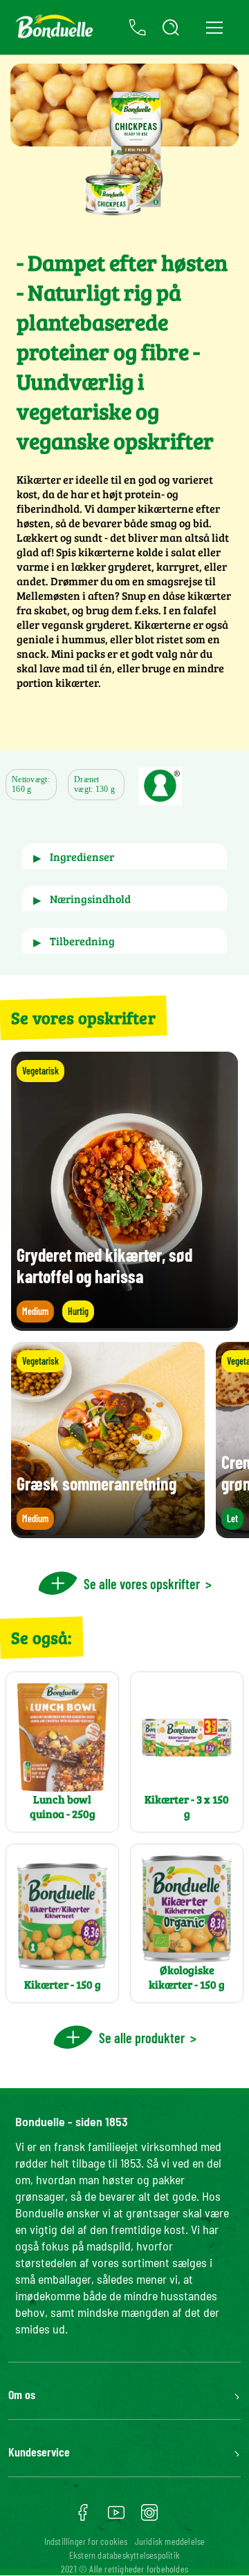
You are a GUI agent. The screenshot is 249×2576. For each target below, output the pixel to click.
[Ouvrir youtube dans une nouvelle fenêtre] (116, 2517)
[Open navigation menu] (214, 27)
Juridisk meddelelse (170, 2541)
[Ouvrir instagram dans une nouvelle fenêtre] (149, 2517)
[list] (124, 1440)
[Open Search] (171, 28)
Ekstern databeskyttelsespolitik (124, 2555)
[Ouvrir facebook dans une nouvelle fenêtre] (83, 2517)
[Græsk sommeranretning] (108, 1532)
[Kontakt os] (138, 28)
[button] (124, 856)
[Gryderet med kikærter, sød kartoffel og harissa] (124, 1324)
